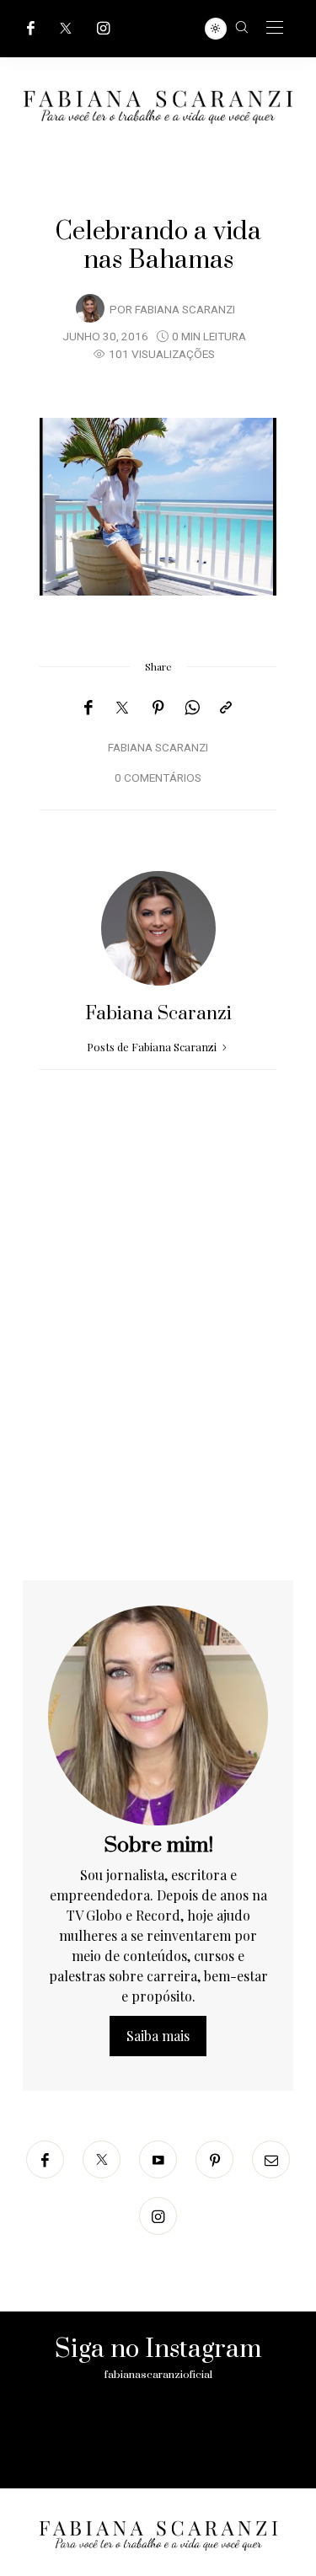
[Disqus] (158, 1365)
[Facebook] (31, 28)
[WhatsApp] (192, 708)
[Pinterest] (158, 708)
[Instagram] (104, 28)
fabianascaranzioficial (158, 2375)
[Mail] (271, 2159)
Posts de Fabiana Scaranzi (153, 1047)
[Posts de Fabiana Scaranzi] (90, 308)
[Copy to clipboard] (226, 708)
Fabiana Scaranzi (185, 310)
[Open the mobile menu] (275, 28)
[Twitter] (66, 28)
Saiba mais (158, 2036)
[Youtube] (158, 2159)
